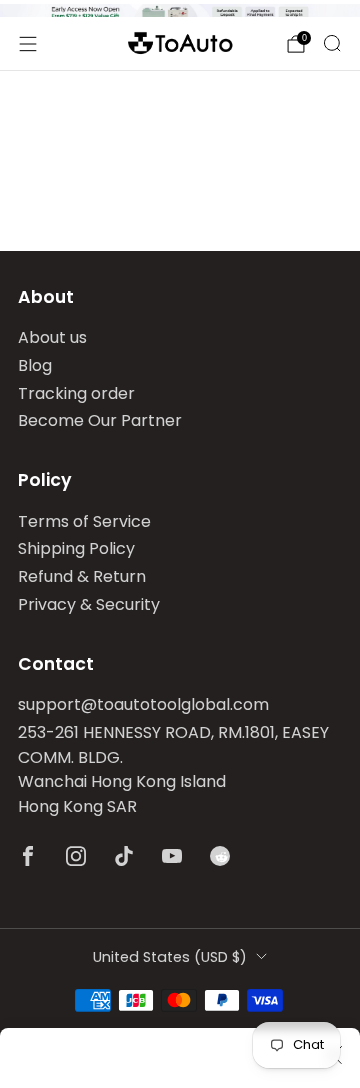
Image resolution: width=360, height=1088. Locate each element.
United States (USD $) (170, 957)
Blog (35, 365)
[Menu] (28, 44)
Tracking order (76, 393)
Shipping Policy (76, 548)
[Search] (332, 43)
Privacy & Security (89, 604)
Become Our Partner (100, 420)
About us (52, 337)
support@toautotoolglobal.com (143, 704)
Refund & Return (82, 576)
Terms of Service (84, 521)
